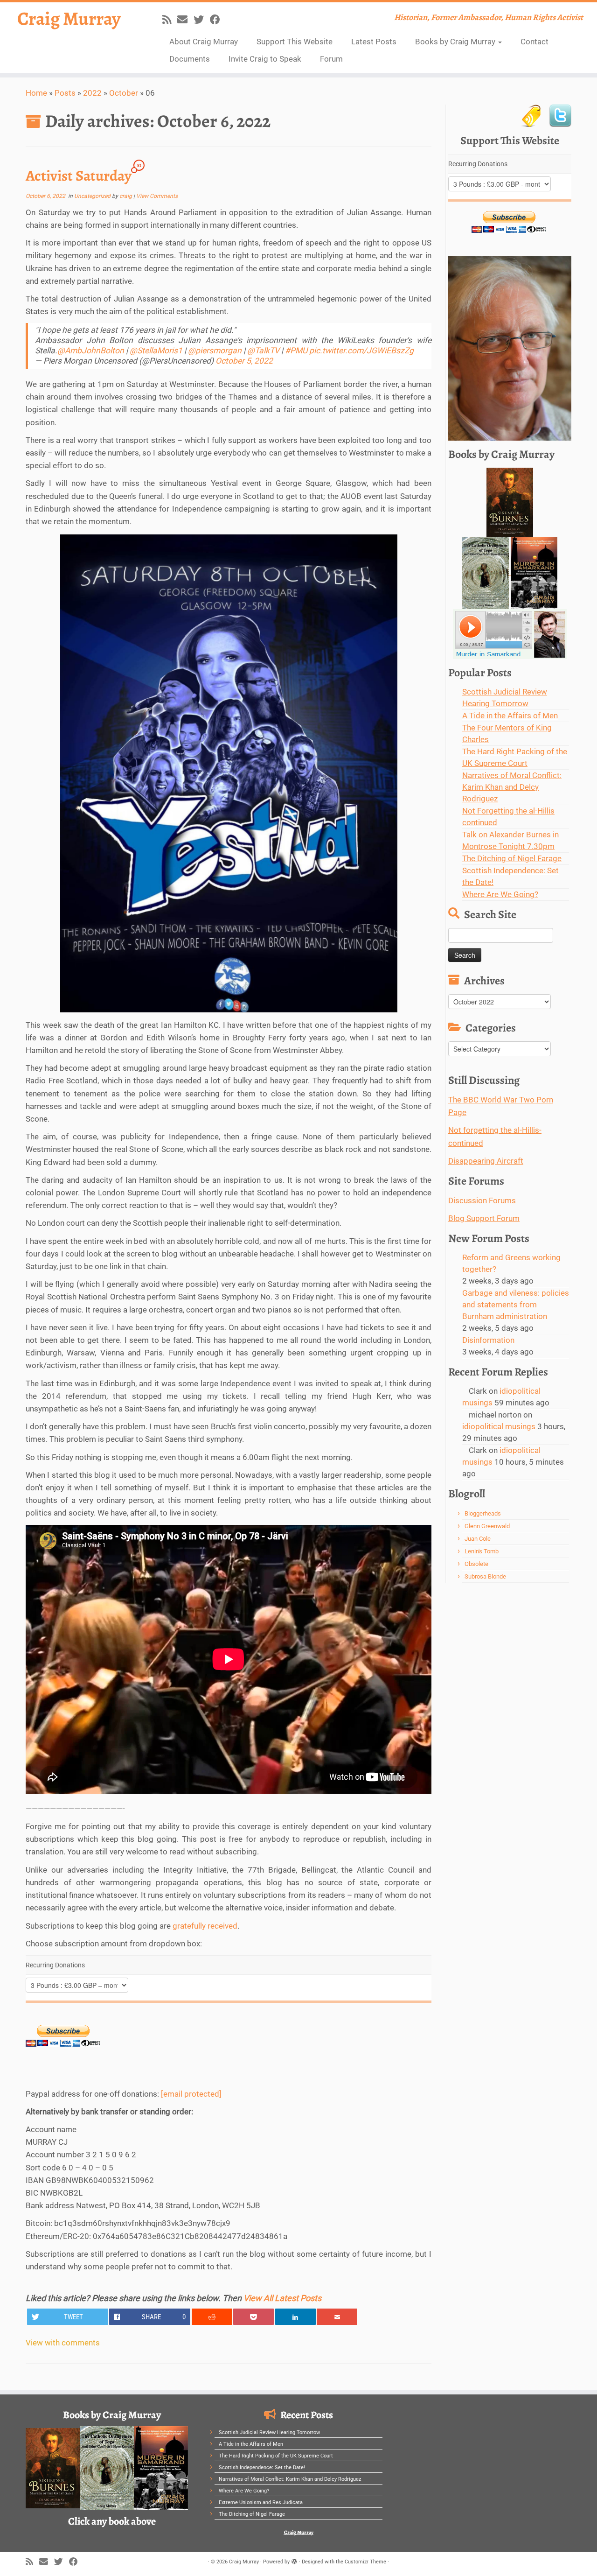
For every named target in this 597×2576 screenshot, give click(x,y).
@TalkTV (263, 351)
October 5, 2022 (244, 361)
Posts (65, 93)
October (124, 93)
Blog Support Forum (484, 1218)
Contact (535, 42)
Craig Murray (69, 19)
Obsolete (476, 1564)
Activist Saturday (79, 175)
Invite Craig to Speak (265, 59)
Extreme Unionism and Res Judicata (261, 2502)
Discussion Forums (482, 1200)
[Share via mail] (337, 2317)
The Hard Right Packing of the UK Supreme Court (276, 2456)
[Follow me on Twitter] (202, 20)
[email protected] (191, 2094)
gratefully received (205, 1926)
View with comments (63, 2343)
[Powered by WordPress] (294, 2560)
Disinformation (488, 1340)
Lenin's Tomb (482, 1551)
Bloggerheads (483, 1513)
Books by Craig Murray (456, 42)
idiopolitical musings (499, 1426)
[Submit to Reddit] (212, 2317)
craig (126, 196)
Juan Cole (478, 1539)
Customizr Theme (365, 2562)
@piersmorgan (215, 351)
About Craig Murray (204, 42)
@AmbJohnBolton (91, 351)
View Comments (157, 196)
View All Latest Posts (282, 2298)
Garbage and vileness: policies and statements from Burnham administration (516, 1305)
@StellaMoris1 (156, 351)
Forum (331, 59)
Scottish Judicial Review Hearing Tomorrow (269, 2432)
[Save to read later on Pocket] (253, 2317)
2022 (92, 93)
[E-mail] (185, 20)
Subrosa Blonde (485, 1576)
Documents (190, 59)
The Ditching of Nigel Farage (512, 858)
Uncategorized (93, 196)
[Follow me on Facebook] (218, 20)
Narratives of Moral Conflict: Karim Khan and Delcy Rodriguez (512, 787)
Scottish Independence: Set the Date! (262, 2467)
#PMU (296, 351)
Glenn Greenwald (487, 1526)
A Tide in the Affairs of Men (510, 716)
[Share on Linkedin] (295, 2317)
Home (36, 93)
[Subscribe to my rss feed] (170, 20)
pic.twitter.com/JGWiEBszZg (361, 351)
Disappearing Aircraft (486, 1161)
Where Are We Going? (500, 894)
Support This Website (295, 42)
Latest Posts (374, 42)
